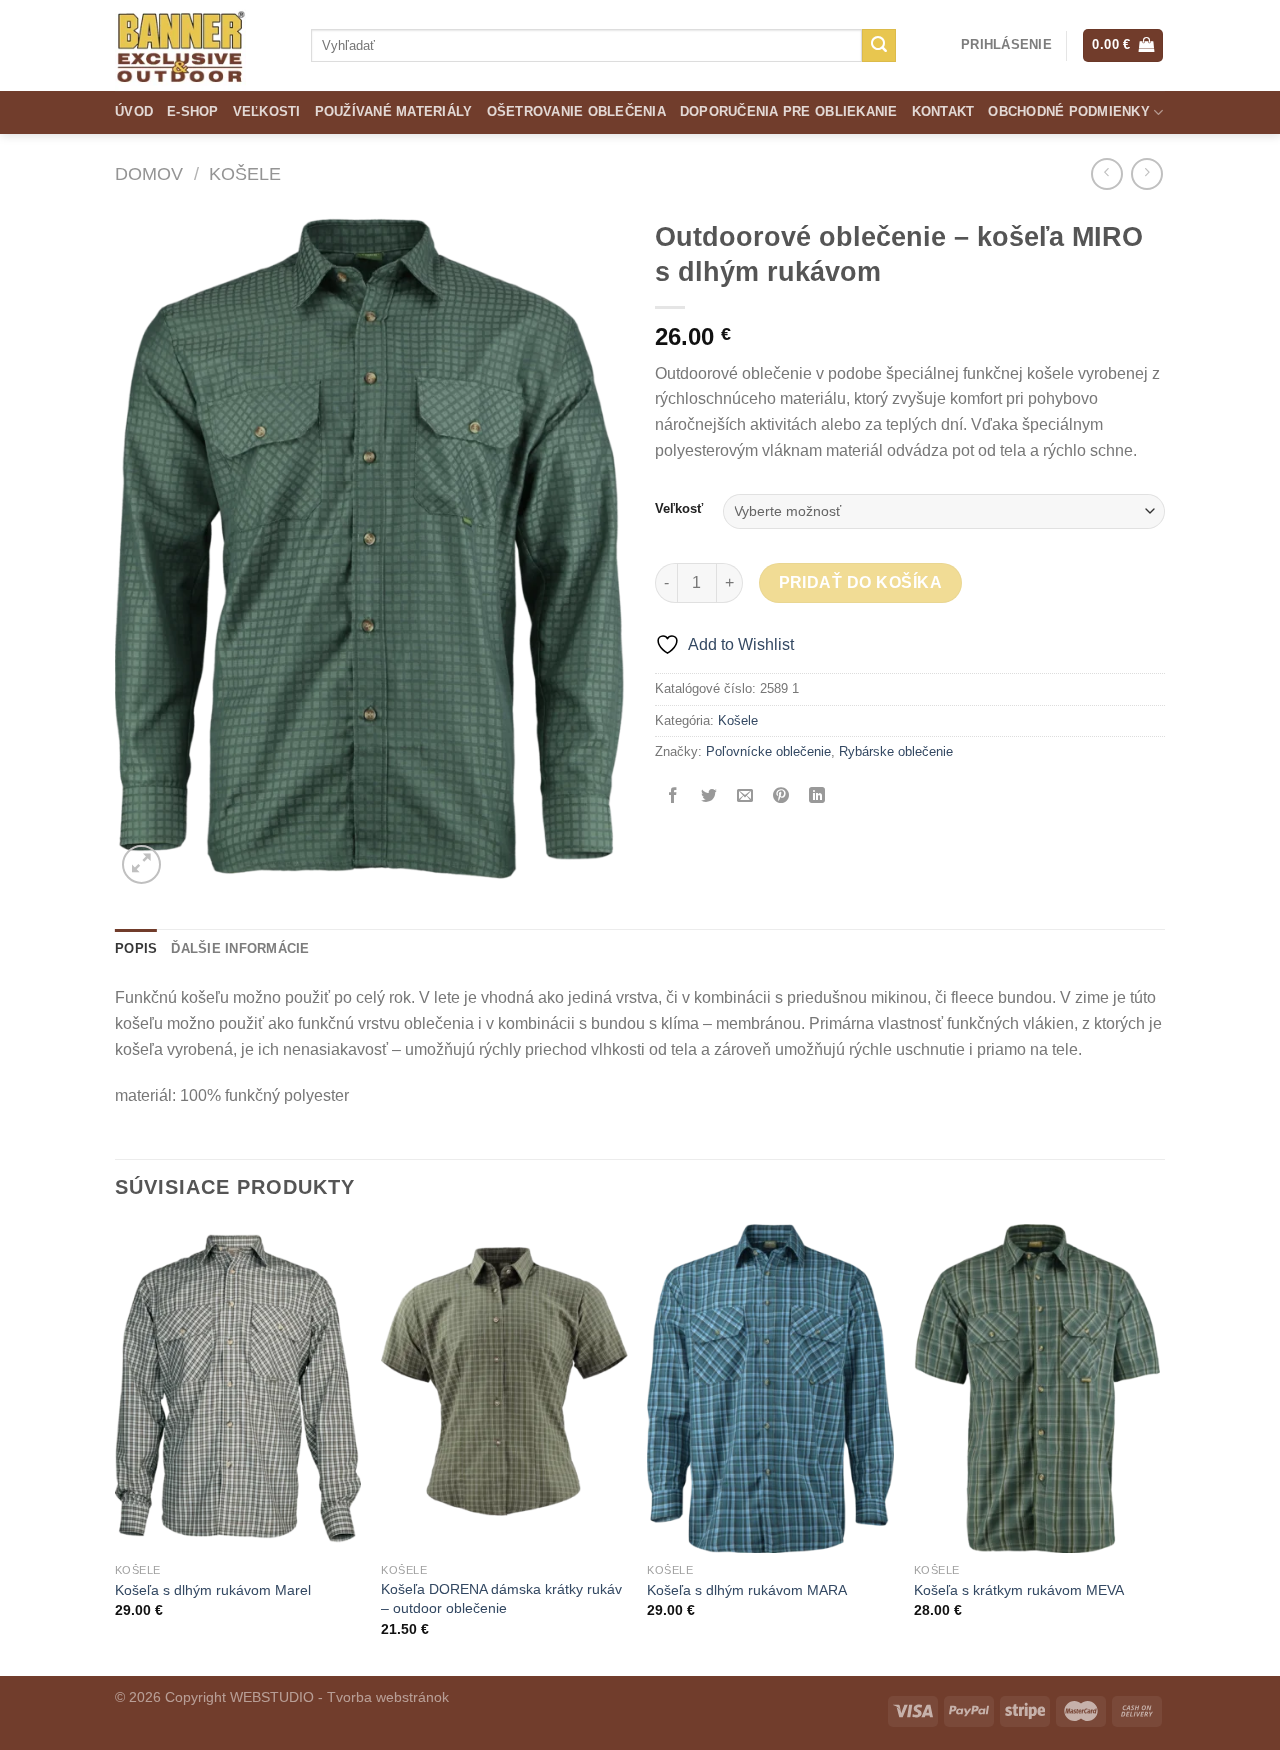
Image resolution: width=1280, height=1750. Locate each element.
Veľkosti (267, 111)
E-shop (193, 111)
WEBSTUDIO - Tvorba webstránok (339, 1697)
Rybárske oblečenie (896, 751)
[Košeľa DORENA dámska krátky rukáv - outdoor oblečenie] (504, 1388)
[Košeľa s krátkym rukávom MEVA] (1037, 1388)
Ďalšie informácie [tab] (240, 948)
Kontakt (943, 111)
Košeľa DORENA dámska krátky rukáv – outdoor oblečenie (501, 1598)
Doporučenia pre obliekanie (789, 111)
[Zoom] (141, 864)
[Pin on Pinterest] (781, 796)
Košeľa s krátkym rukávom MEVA (1019, 1590)
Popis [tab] (136, 948)
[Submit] (879, 46)
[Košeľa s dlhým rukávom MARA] (770, 1388)
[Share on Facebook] (673, 796)
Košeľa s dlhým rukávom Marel (213, 1590)
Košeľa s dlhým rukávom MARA (747, 1590)
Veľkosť (679, 509)
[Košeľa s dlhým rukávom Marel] (238, 1388)
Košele (245, 173)
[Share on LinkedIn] (817, 796)
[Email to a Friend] (745, 796)
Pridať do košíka (860, 582)
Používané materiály (394, 111)
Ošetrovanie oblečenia (576, 111)
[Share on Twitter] (709, 796)
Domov (149, 173)
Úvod (134, 111)
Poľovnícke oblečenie (768, 751)
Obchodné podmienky (1069, 111)
